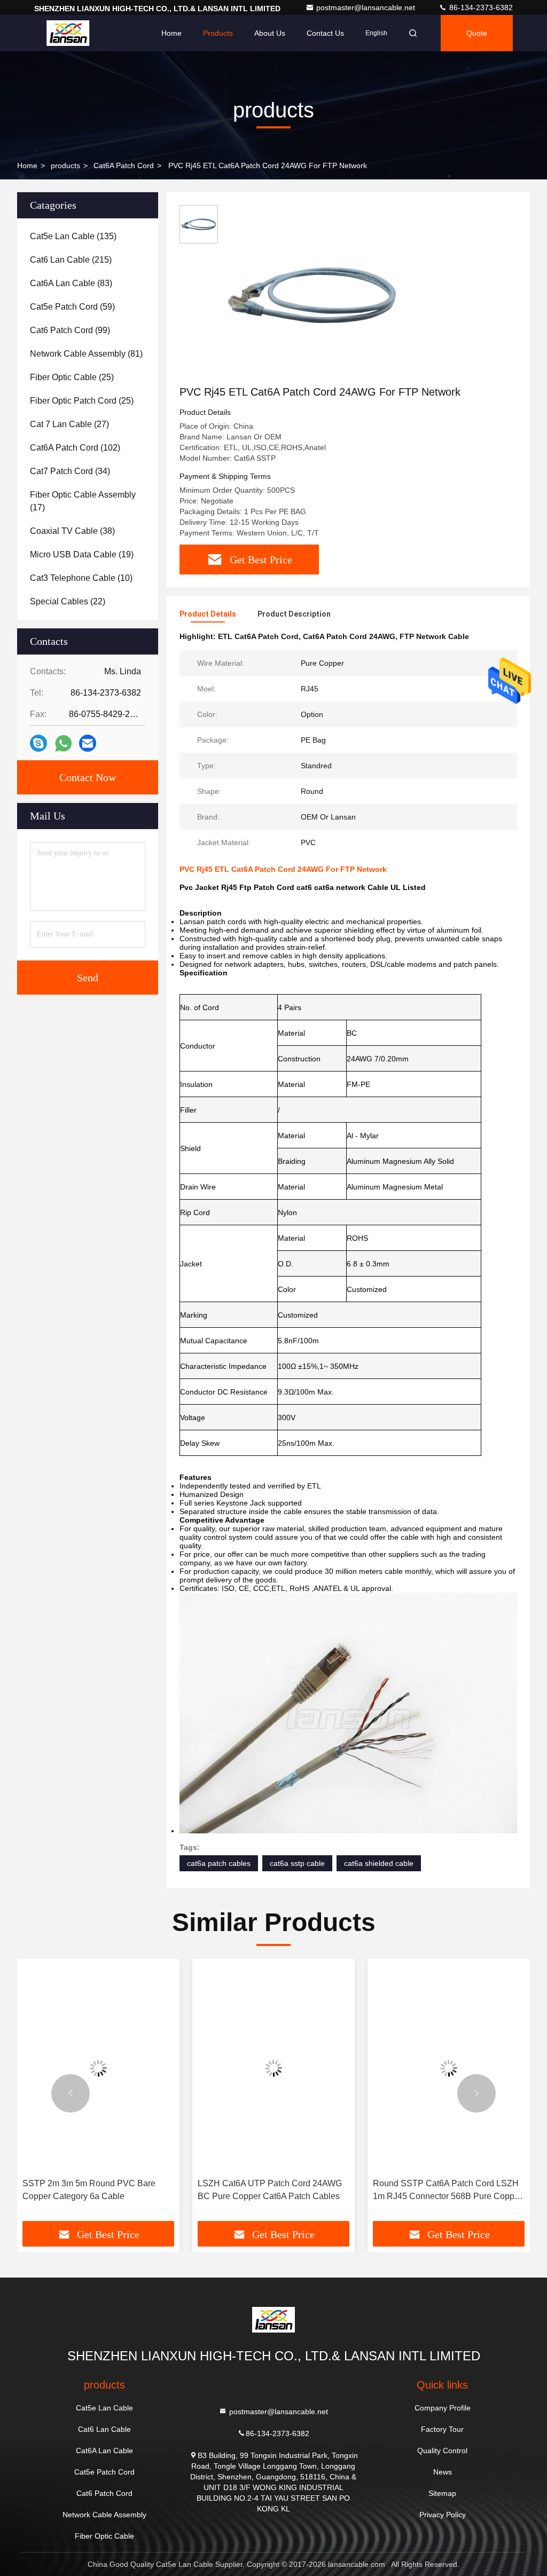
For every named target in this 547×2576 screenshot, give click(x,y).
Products (218, 33)
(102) (75, 448)
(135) (73, 236)
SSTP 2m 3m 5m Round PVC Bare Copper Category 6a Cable (89, 2190)
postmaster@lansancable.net (367, 7)
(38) (72, 531)
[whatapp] (63, 743)
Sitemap (442, 2493)
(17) (83, 501)
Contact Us (325, 33)
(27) (69, 424)
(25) (72, 377)
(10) (81, 578)
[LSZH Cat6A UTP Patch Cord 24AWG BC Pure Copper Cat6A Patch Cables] (273, 2069)
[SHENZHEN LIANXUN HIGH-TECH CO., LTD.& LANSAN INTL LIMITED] (68, 33)
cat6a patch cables (219, 1863)
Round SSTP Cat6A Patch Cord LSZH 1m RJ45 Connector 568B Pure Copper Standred (447, 2191)
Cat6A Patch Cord (124, 166)
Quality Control (442, 2451)
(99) (70, 330)
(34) (70, 471)
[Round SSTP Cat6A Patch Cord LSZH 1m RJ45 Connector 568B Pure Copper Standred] (449, 2069)
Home (171, 33)
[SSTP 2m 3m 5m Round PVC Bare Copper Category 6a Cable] (98, 2069)
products (65, 166)
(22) (68, 601)
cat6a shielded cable (379, 1863)
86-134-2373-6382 (480, 7)
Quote (477, 33)
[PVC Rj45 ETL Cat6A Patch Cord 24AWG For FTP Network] (312, 295)
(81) (86, 354)
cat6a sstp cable (297, 1863)
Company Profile (443, 2408)
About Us (270, 33)
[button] (71, 2093)
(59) (72, 307)
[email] (88, 743)
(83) (71, 283)
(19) (82, 554)
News (443, 2472)
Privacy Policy (443, 2515)
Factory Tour (442, 2429)
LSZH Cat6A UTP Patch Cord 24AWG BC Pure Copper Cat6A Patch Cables (270, 2190)
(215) (71, 260)
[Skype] (38, 743)
